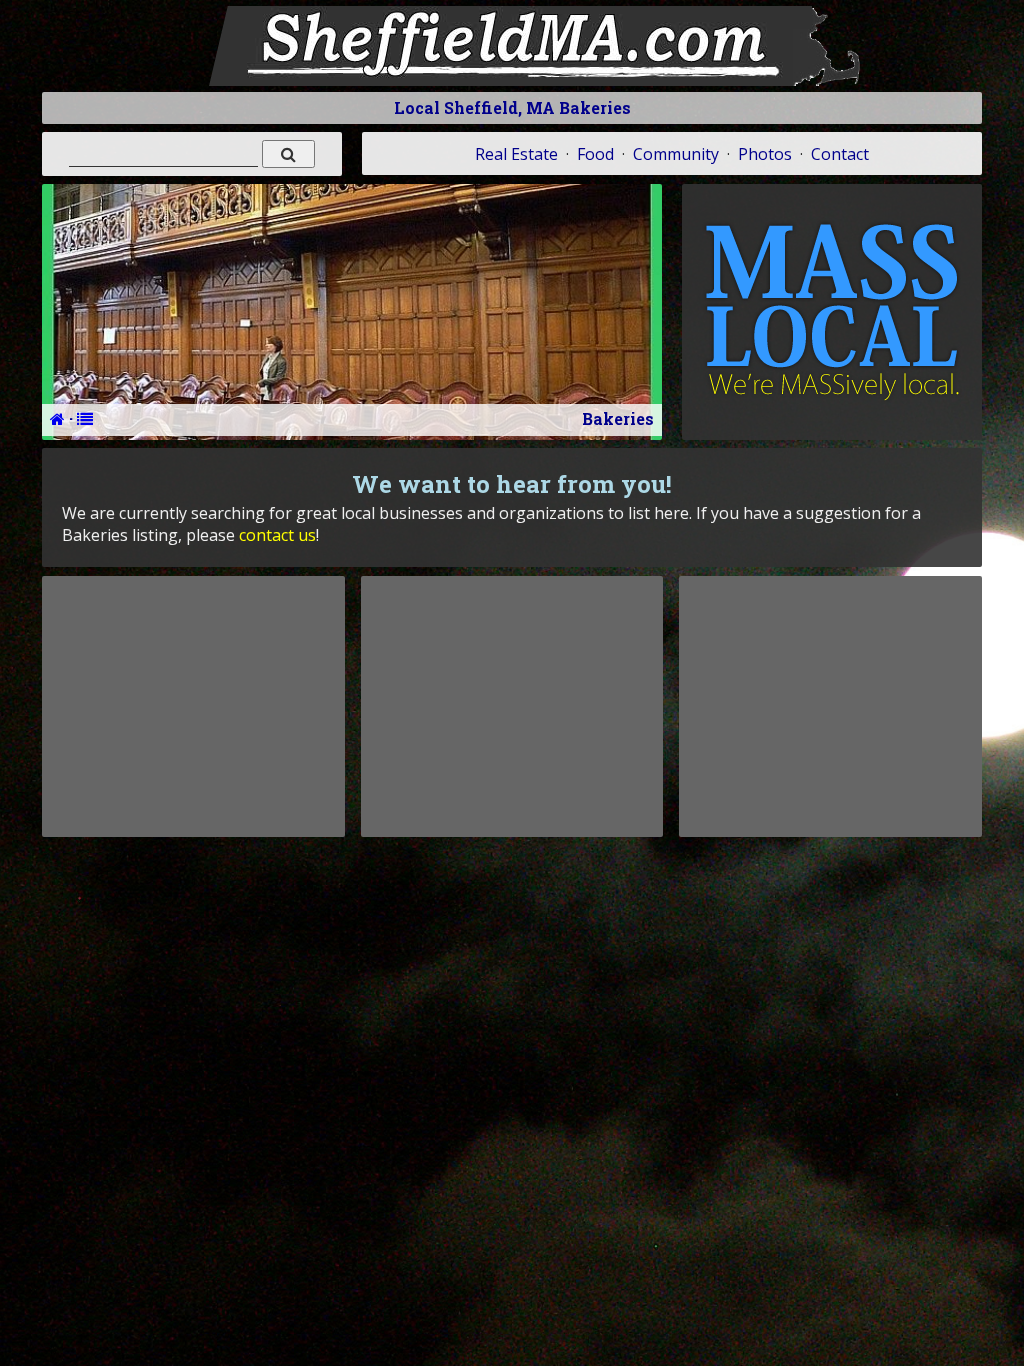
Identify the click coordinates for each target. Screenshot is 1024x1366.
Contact (840, 154)
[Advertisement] (193, 706)
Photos (765, 154)
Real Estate (516, 154)
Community (676, 154)
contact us (277, 535)
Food (595, 154)
